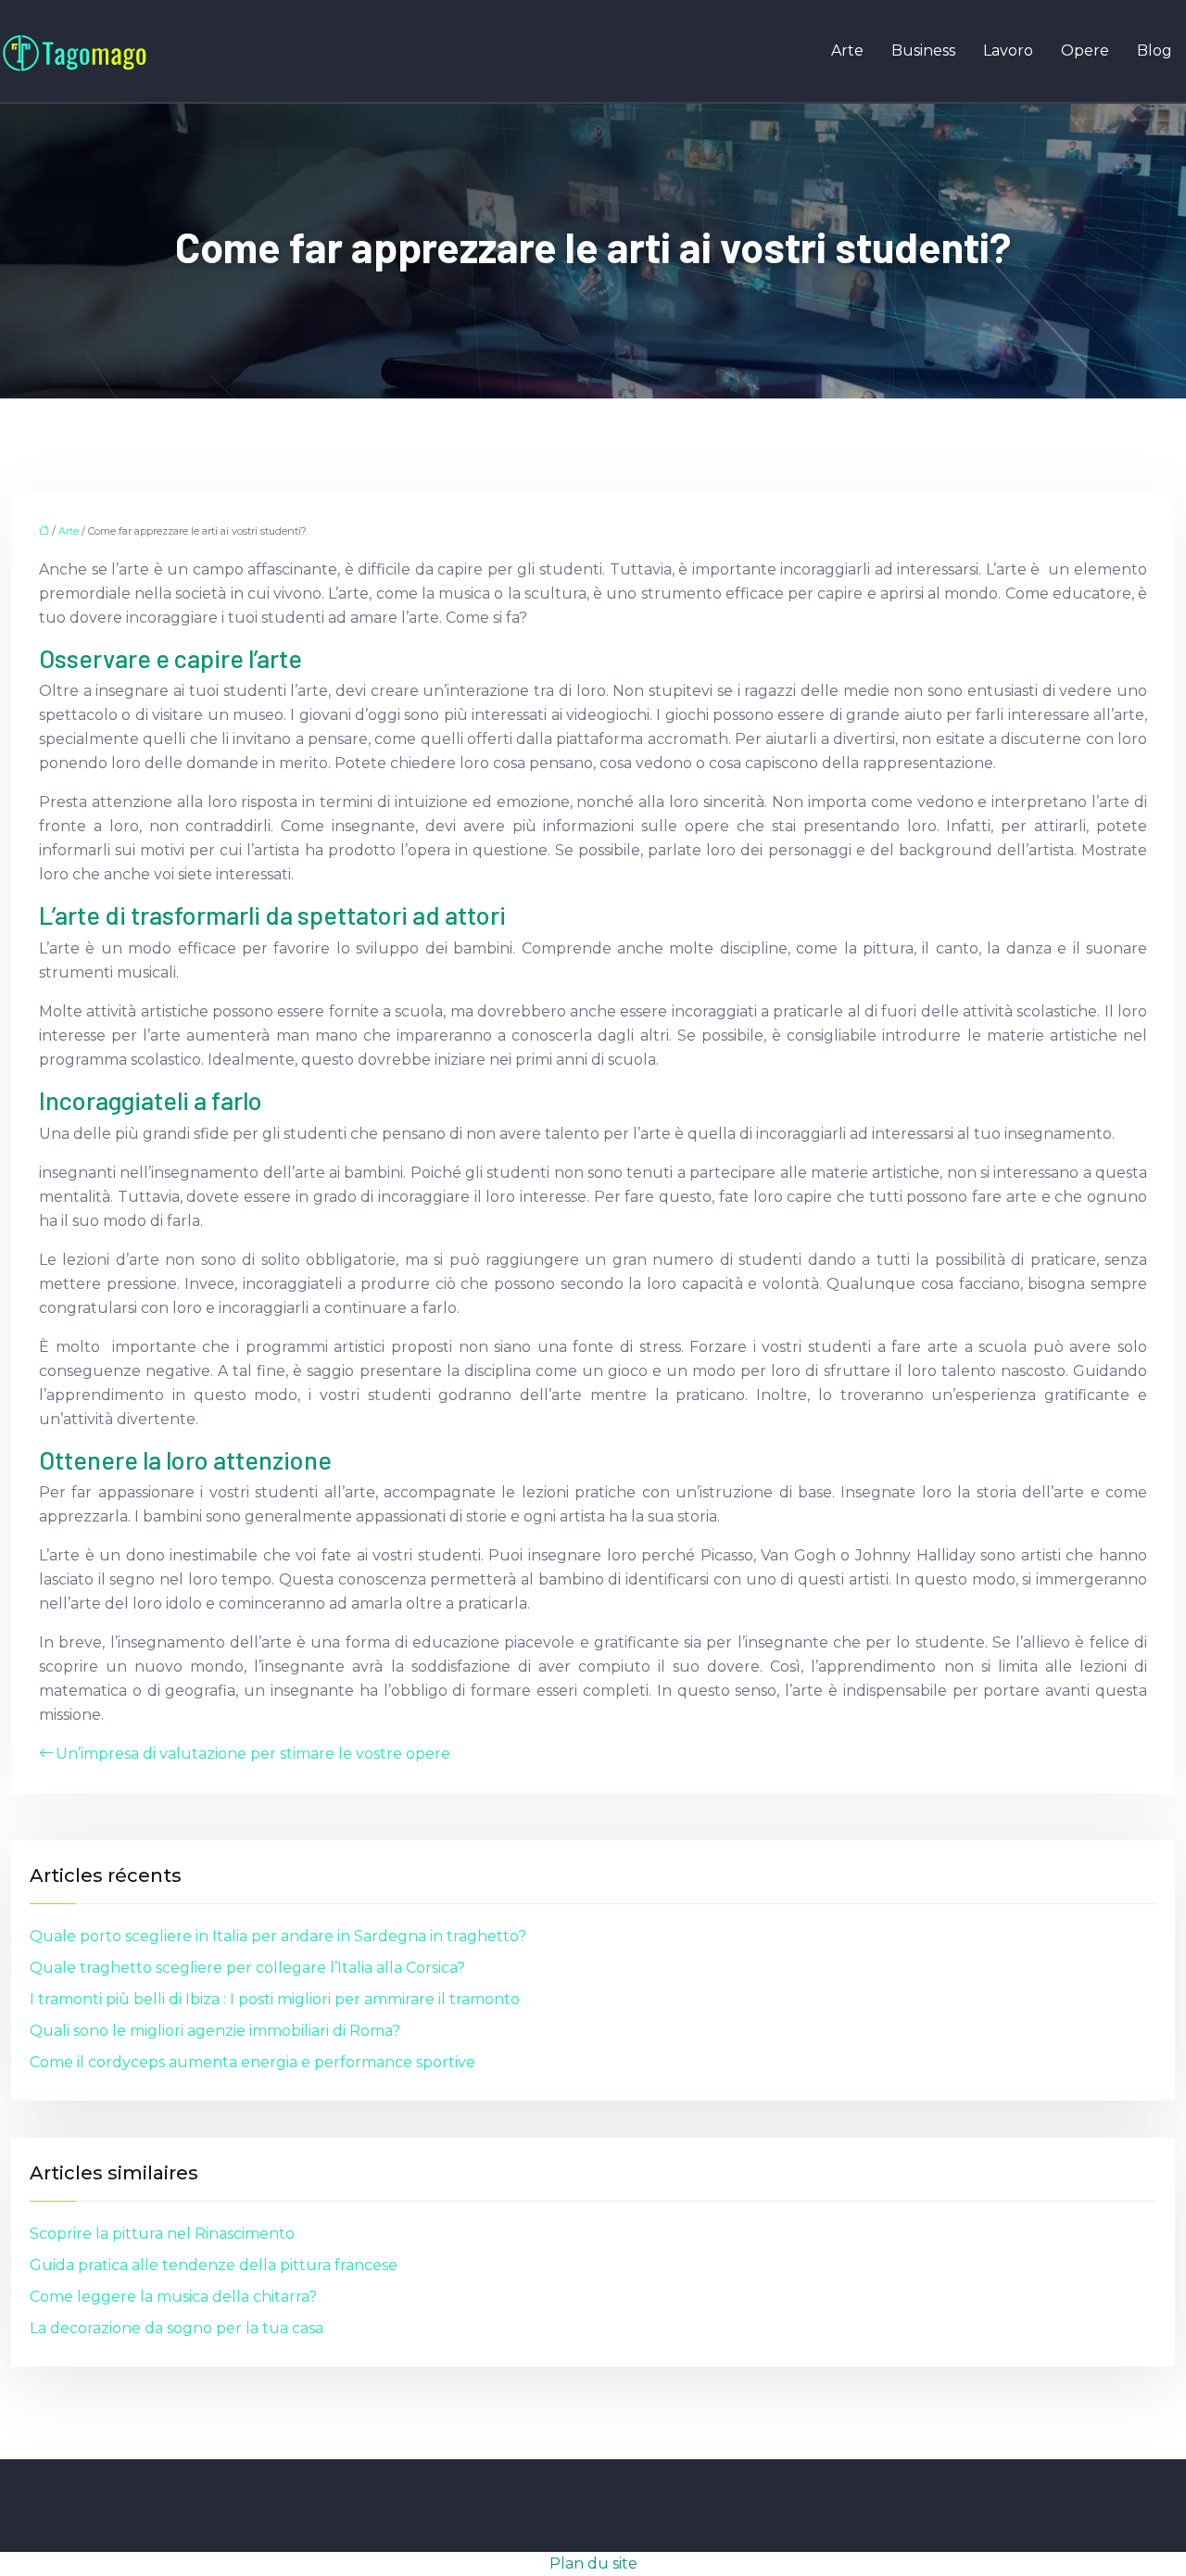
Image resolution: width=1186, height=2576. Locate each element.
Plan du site (593, 2563)
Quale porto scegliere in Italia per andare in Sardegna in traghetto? (278, 1936)
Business (923, 51)
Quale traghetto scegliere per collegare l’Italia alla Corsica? (247, 1968)
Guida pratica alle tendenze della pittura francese (214, 2265)
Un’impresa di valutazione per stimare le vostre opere (253, 1754)
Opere (1085, 51)
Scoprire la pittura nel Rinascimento (162, 2234)
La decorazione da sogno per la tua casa (177, 2328)
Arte (847, 51)
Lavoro (1008, 51)
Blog (1154, 51)
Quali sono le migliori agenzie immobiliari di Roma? (215, 2031)
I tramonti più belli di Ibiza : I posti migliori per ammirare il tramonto (275, 1999)
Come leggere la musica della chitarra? (173, 2297)
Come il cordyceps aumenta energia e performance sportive (252, 2062)
